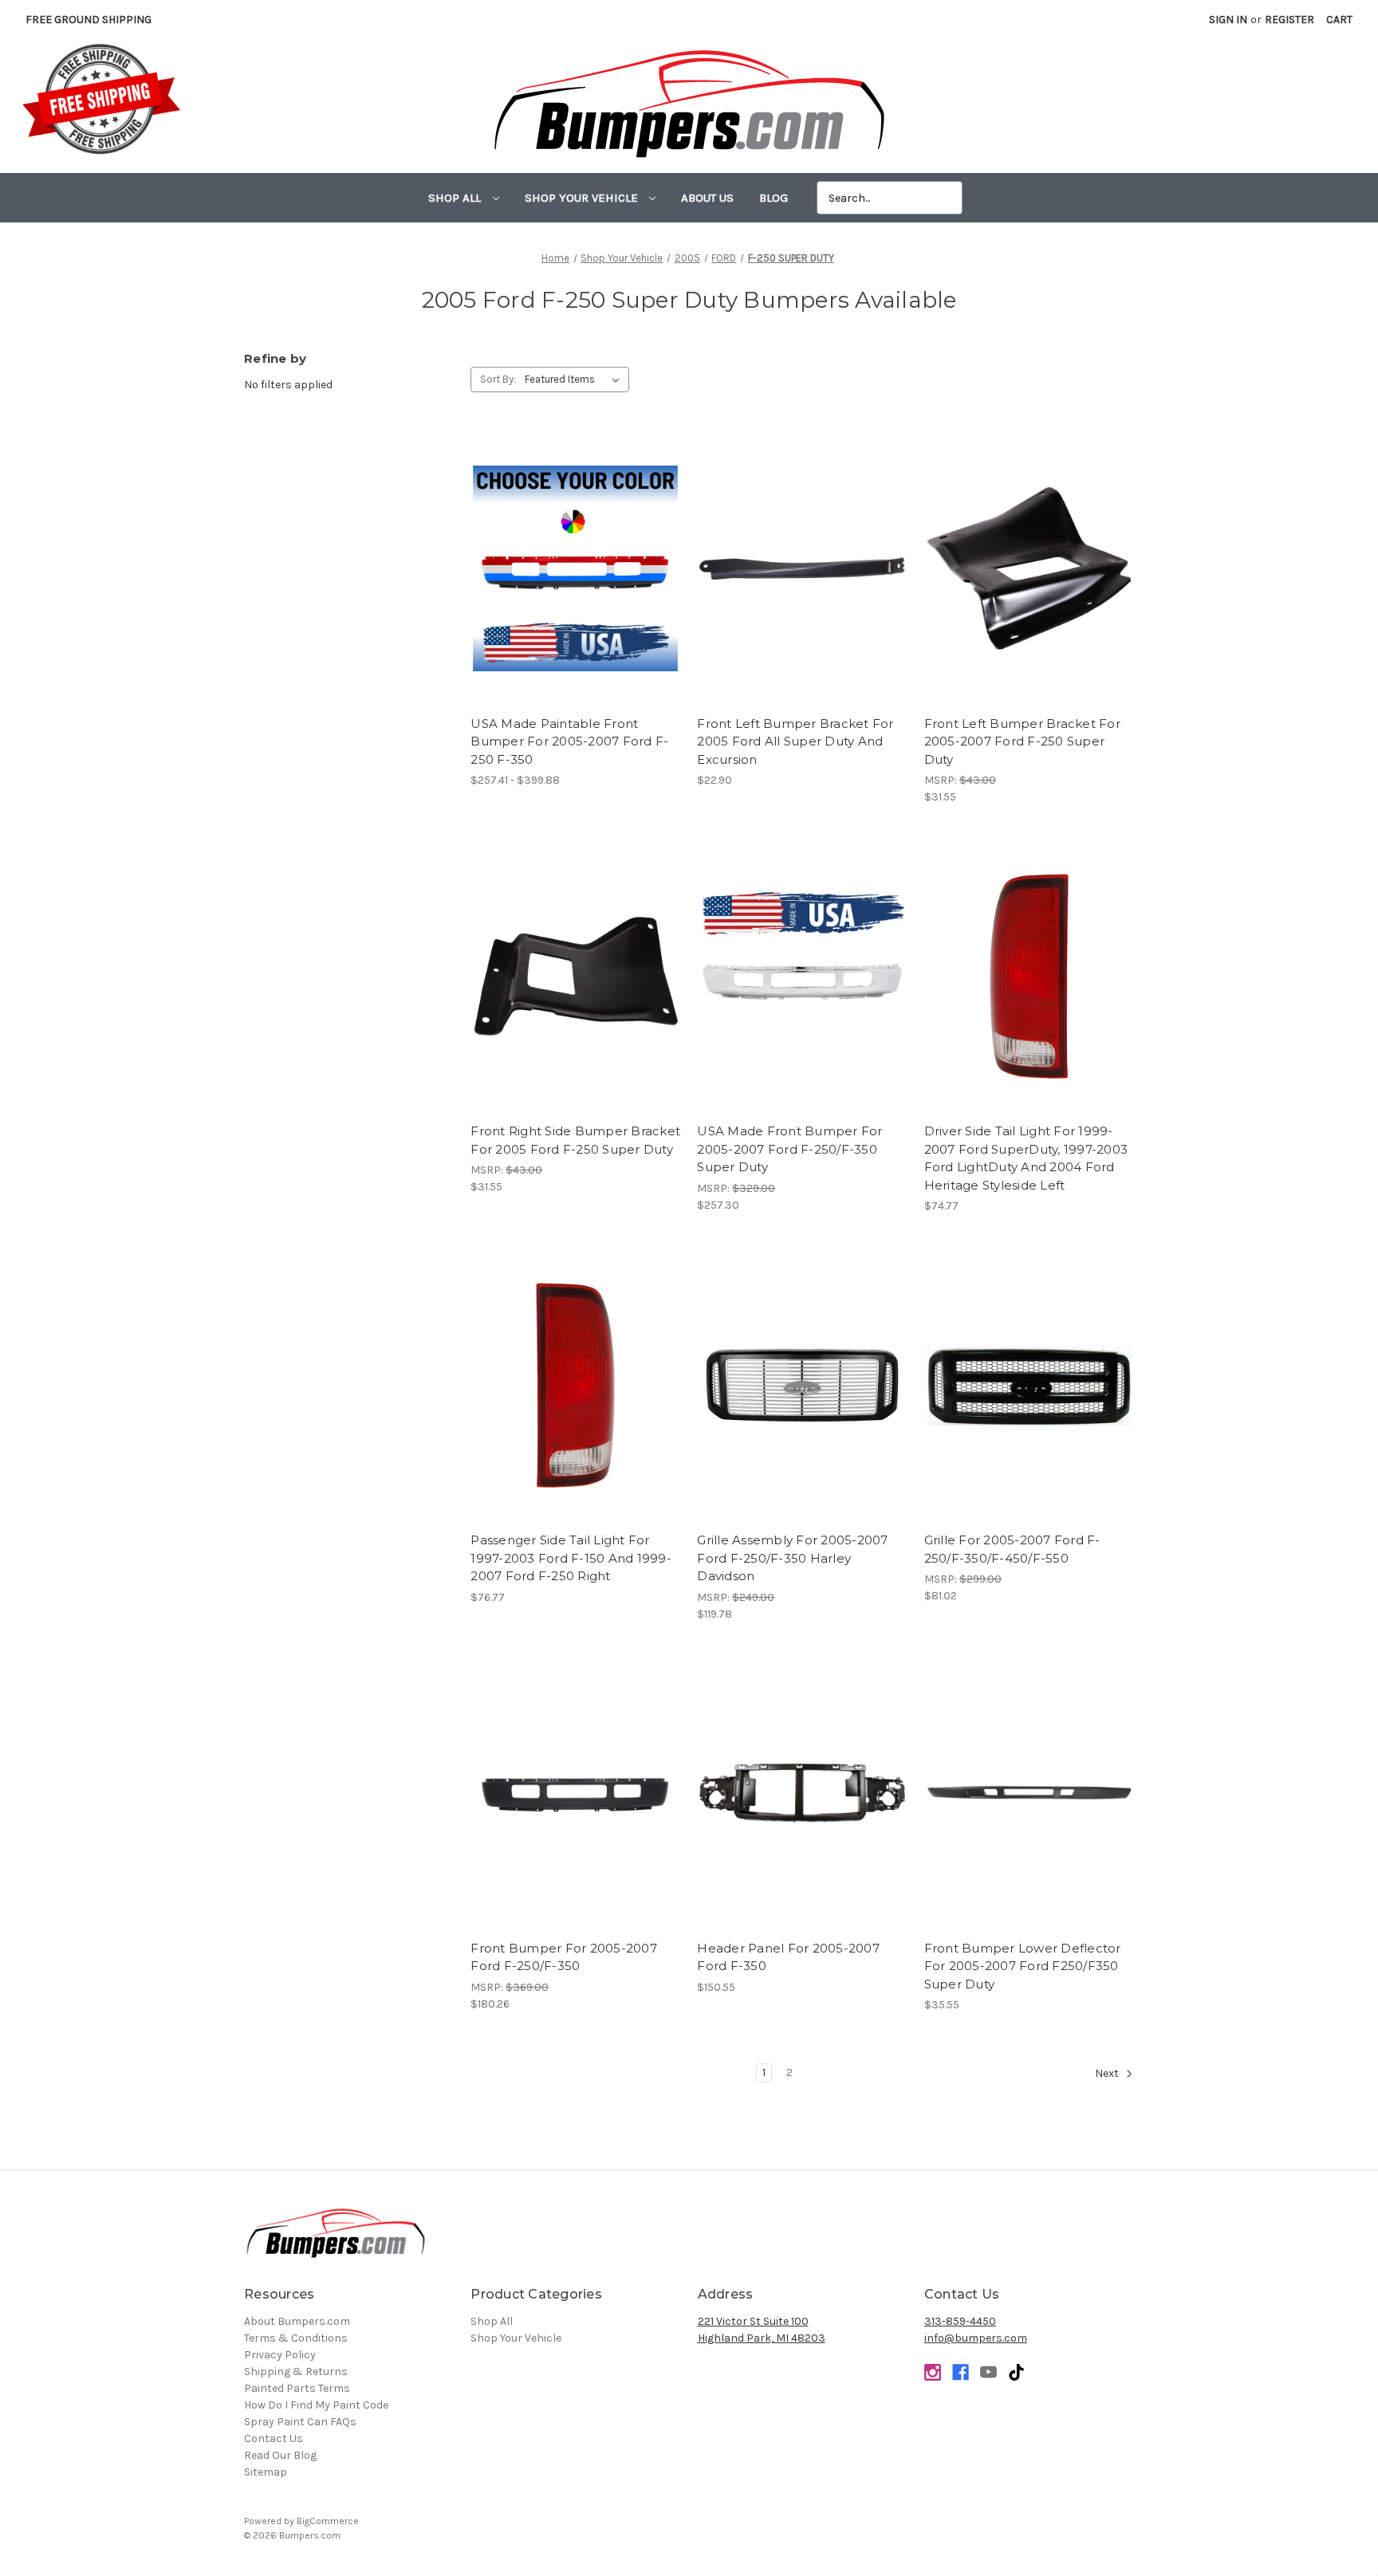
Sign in (1228, 20)
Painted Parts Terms (297, 2388)
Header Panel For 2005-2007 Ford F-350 (788, 1957)
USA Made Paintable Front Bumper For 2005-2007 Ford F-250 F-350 (569, 741)
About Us (707, 198)
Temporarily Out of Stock (576, 1807)
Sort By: (498, 379)
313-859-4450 (960, 2321)
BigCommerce (328, 2521)
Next (1108, 2073)
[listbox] (575, 380)
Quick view (575, 555)
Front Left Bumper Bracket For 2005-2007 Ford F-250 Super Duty (1022, 741)
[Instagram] (933, 2372)
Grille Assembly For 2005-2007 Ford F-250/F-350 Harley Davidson (792, 1558)
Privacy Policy (280, 2355)
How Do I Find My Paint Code (316, 2405)
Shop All (456, 198)
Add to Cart (803, 583)
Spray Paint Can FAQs (300, 2422)
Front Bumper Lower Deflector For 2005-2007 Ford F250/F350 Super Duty (1023, 1966)
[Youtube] (988, 2372)
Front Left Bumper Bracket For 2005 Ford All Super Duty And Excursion (795, 741)
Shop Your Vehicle (583, 198)
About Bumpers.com (297, 2321)
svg (1016, 2372)
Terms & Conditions (296, 2338)
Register (1289, 20)
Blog (774, 198)
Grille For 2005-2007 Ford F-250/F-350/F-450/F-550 (1012, 1549)
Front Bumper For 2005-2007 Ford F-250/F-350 (564, 1957)
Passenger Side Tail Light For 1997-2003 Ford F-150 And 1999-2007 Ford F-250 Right (571, 1558)
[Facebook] (961, 2372)
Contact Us (274, 2438)
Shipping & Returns (296, 2371)
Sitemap (266, 2472)
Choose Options (576, 583)
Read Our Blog (280, 2455)
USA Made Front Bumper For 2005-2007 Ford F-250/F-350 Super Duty (789, 1149)
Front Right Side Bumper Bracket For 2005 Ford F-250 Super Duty (575, 1140)
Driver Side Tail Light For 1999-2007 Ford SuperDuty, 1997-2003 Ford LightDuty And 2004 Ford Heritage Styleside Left (1026, 1158)
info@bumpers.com (976, 2338)
